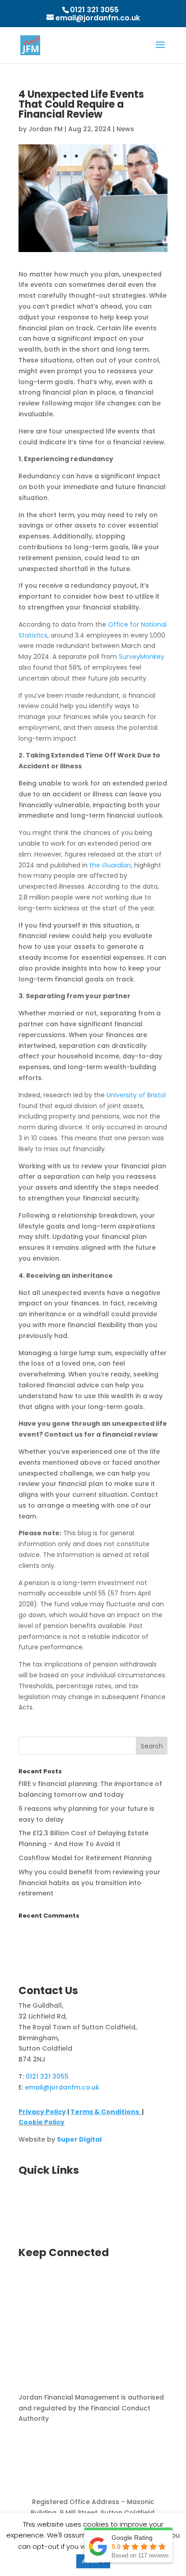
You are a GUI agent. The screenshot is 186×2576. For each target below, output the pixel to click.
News (125, 129)
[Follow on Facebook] (62, 2283)
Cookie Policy (42, 2122)
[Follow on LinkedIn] (44, 2283)
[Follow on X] (26, 2283)
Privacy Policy (42, 2112)
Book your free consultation (65, 2185)
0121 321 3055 (94, 10)
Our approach (42, 2196)
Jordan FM (46, 129)
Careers (32, 2207)
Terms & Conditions (105, 2112)
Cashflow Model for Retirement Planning (85, 1858)
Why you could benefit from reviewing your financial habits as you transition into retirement (89, 1883)
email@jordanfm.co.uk (62, 2087)
